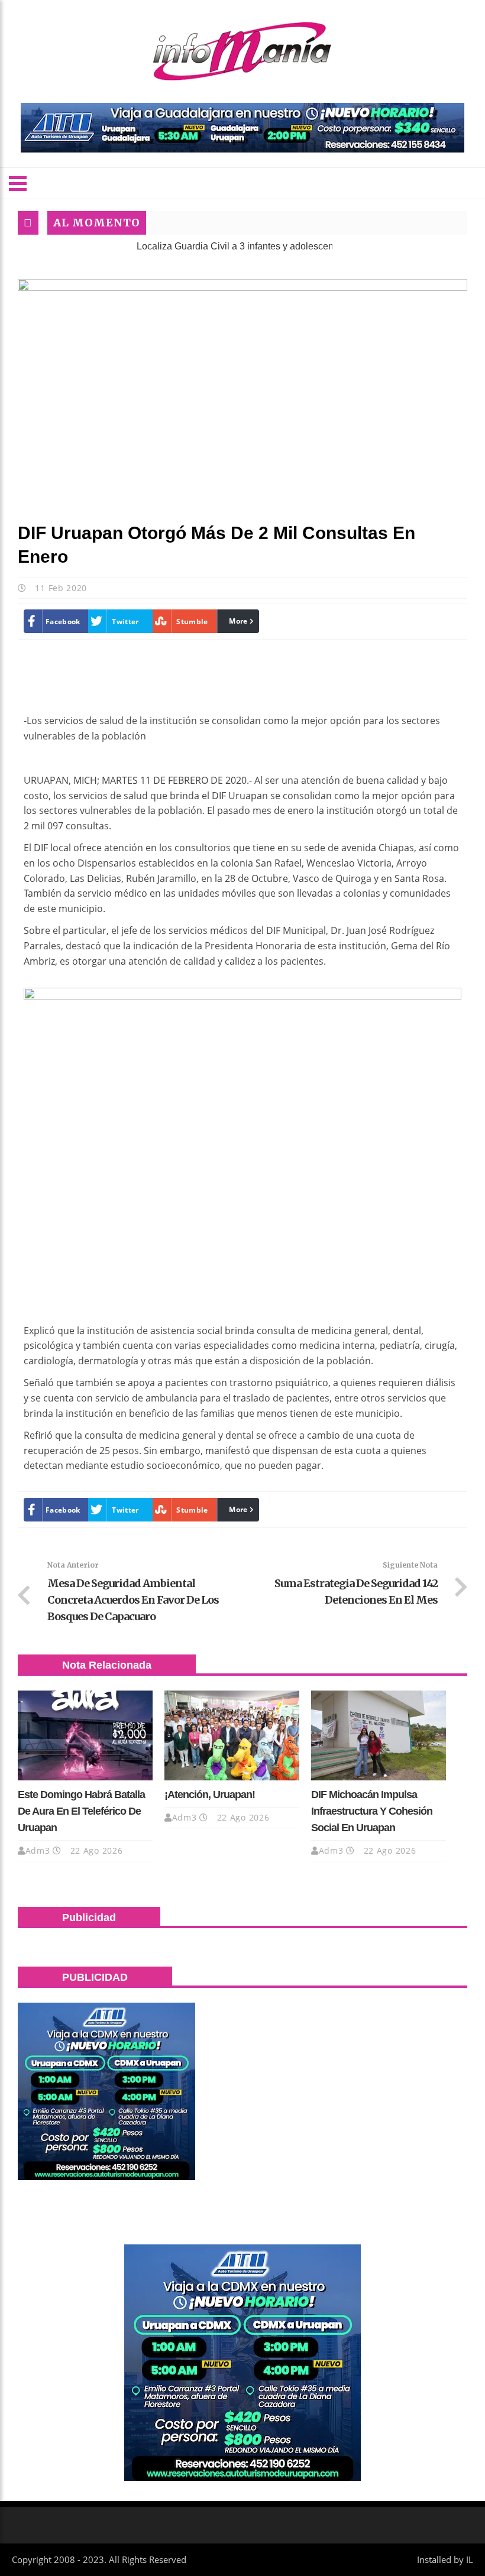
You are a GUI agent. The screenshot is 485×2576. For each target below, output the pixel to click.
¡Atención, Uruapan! (210, 1795)
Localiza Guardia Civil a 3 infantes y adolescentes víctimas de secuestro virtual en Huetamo (288, 246)
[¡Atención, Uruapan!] (232, 1735)
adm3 (38, 1850)
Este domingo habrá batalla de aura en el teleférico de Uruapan (81, 1811)
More (238, 621)
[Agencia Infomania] (242, 51)
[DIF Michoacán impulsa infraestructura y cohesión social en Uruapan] (379, 1735)
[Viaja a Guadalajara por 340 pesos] (242, 128)
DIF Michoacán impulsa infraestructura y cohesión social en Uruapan (372, 1811)
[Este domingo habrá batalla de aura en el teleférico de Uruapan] (85, 1735)
